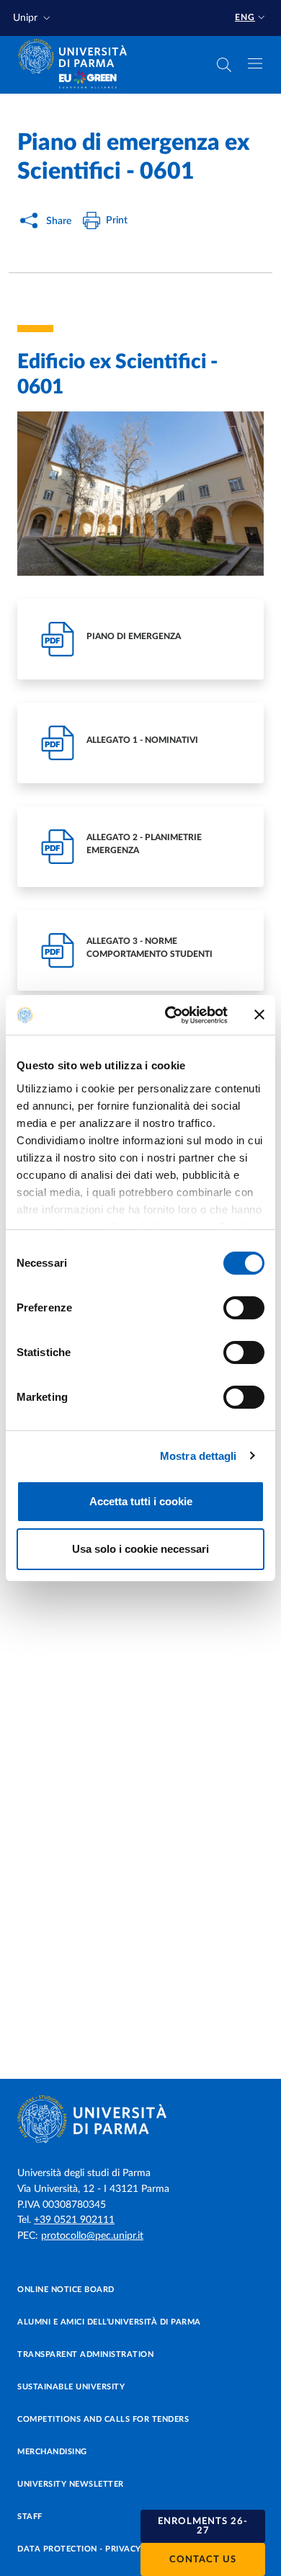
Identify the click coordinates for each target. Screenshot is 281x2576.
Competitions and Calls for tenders (103, 2419)
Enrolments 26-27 (203, 2526)
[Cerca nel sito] (224, 65)
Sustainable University (71, 2387)
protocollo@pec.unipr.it (92, 2236)
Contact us (203, 2560)
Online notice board (66, 2290)
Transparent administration (85, 2354)
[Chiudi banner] (259, 1015)
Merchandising (52, 2452)
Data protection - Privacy (79, 2549)
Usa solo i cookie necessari (140, 1549)
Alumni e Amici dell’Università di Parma (109, 2322)
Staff (30, 2517)
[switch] (244, 1308)
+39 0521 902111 (74, 2220)
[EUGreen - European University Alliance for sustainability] (88, 81)
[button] (33, 18)
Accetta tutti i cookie (141, 1501)
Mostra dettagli (199, 1456)
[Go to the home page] (77, 56)
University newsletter (71, 2484)
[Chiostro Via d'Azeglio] (140, 494)
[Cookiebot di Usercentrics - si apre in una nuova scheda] (170, 1015)
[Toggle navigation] (255, 63)
